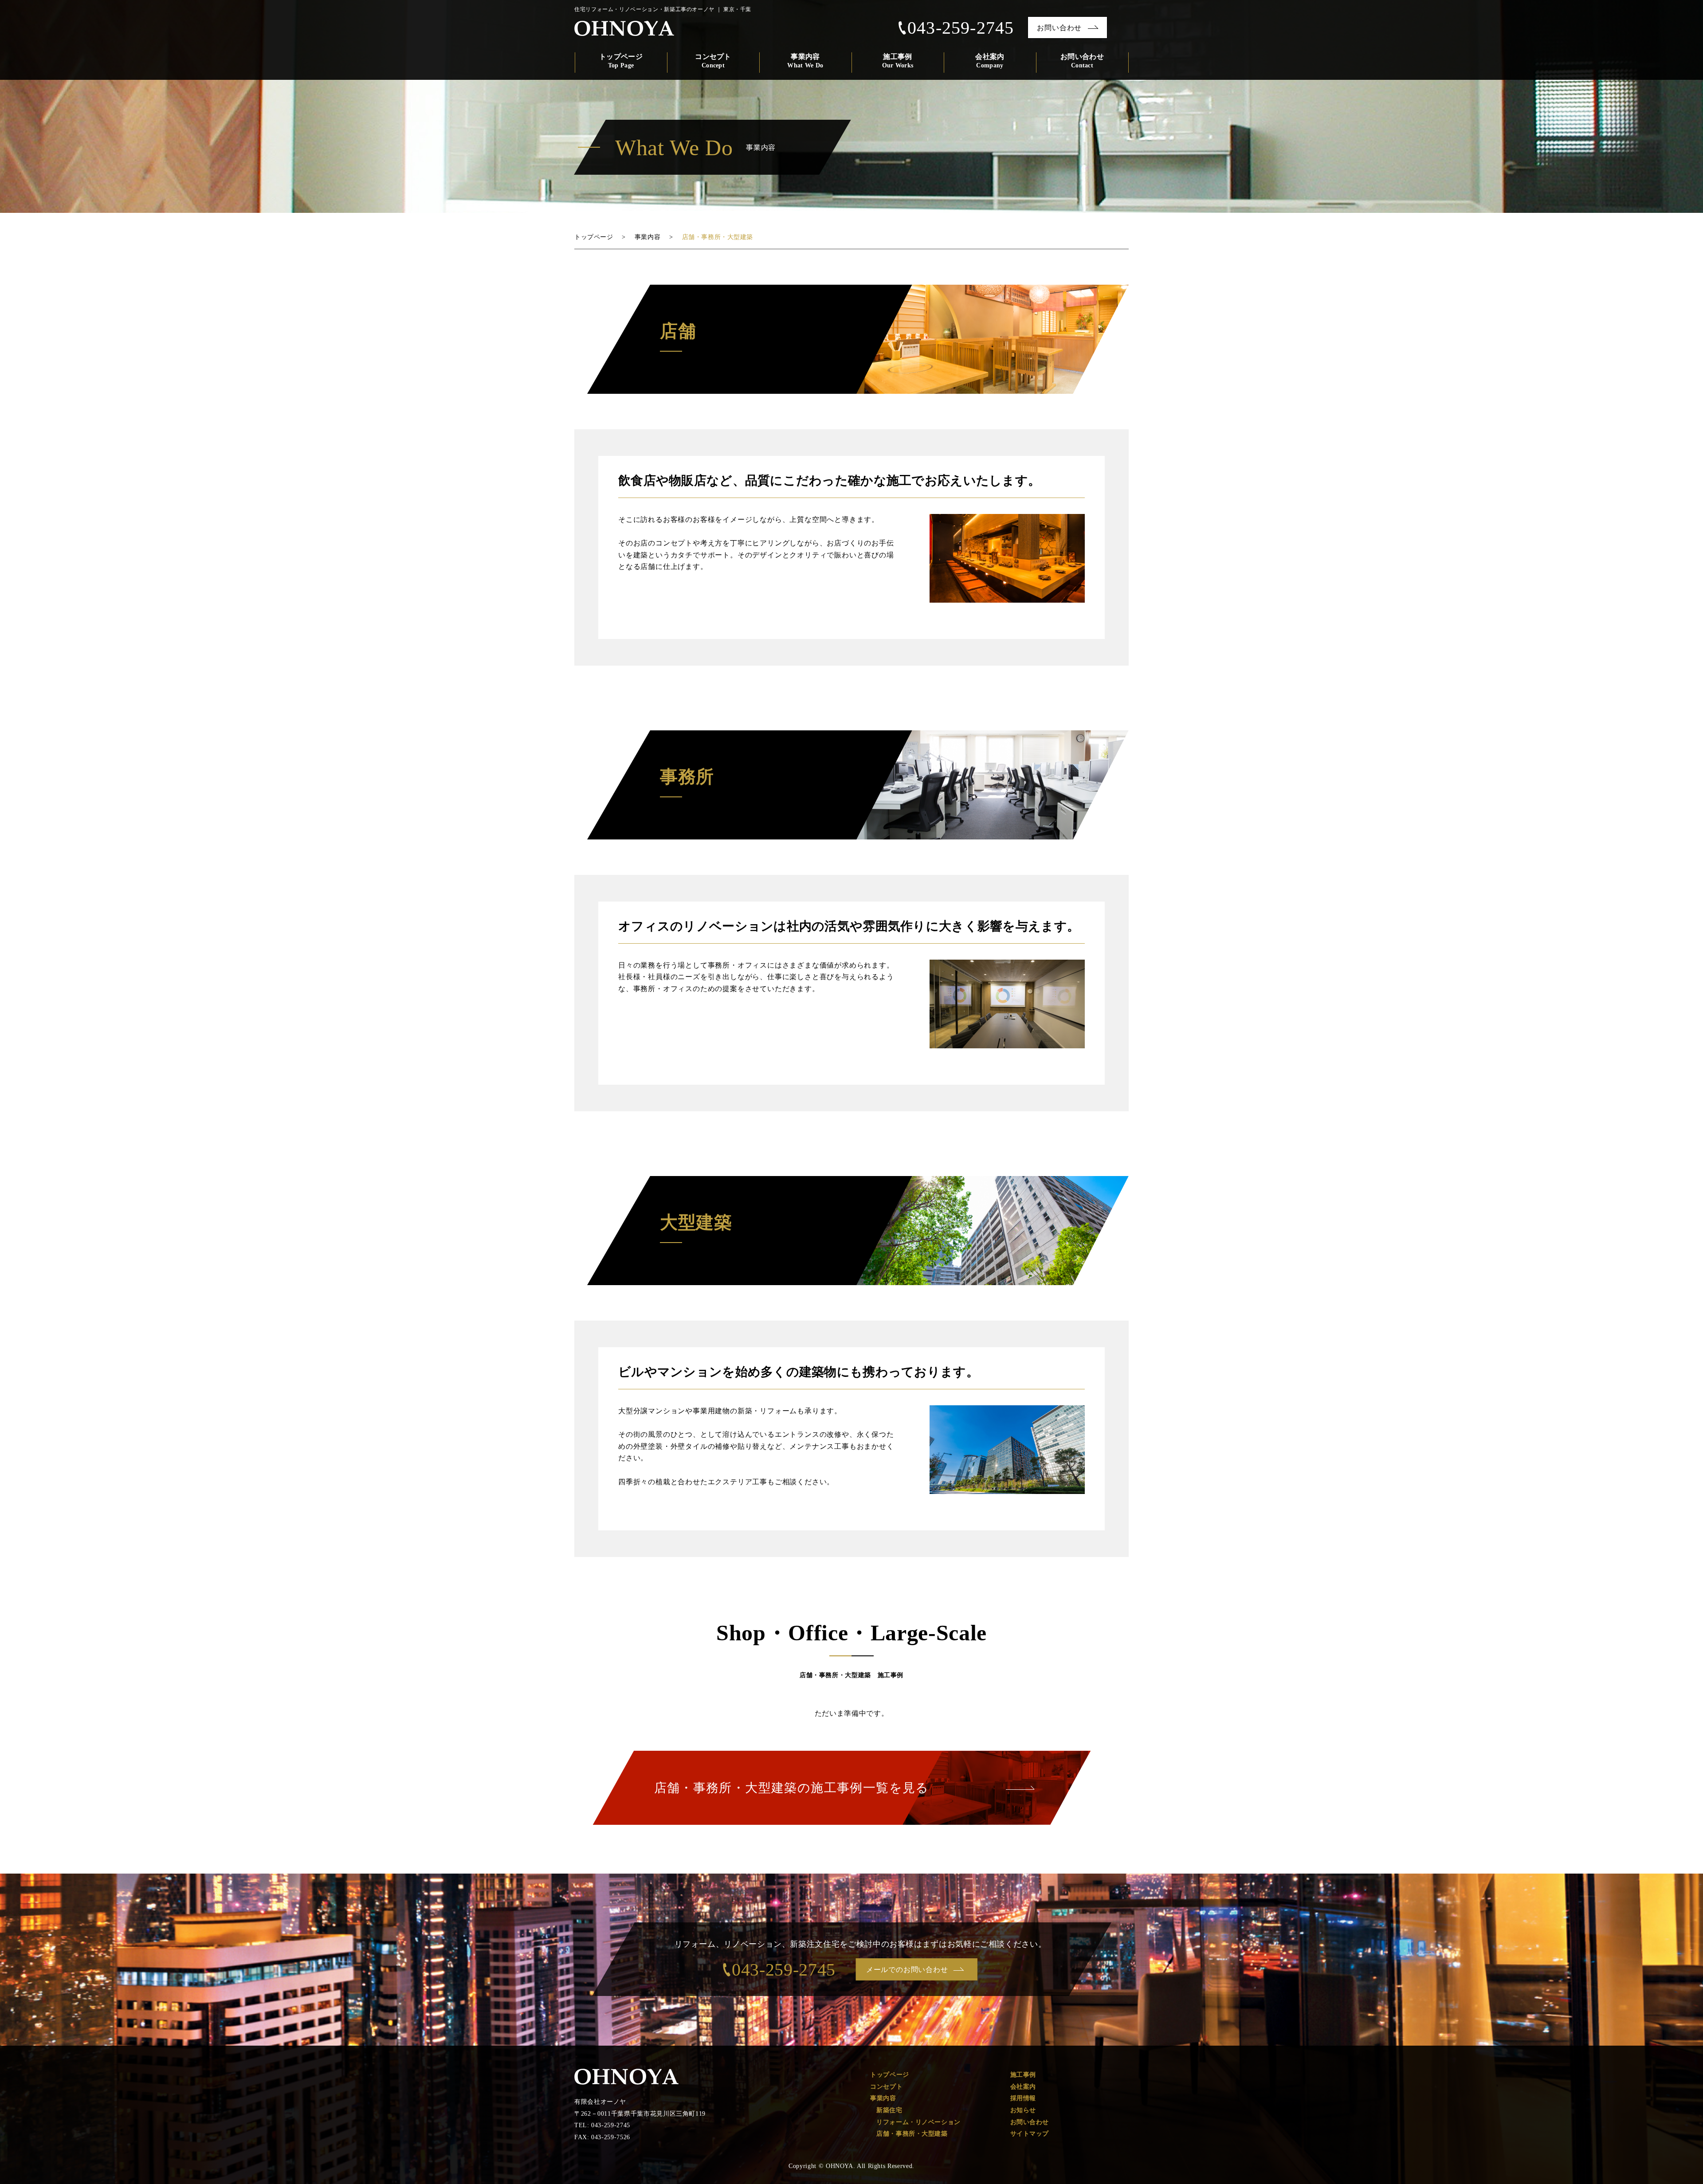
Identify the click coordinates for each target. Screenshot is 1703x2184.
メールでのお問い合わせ (907, 1970)
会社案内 (990, 61)
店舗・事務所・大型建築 (912, 2134)
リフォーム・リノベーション (918, 2122)
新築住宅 (889, 2110)
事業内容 (805, 61)
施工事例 (898, 61)
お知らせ (1023, 2110)
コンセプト (713, 61)
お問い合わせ (1059, 28)
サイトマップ (1030, 2134)
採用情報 (1023, 2098)
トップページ (621, 61)
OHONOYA (626, 2077)
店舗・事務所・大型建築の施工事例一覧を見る (792, 1788)
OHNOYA (624, 28)
